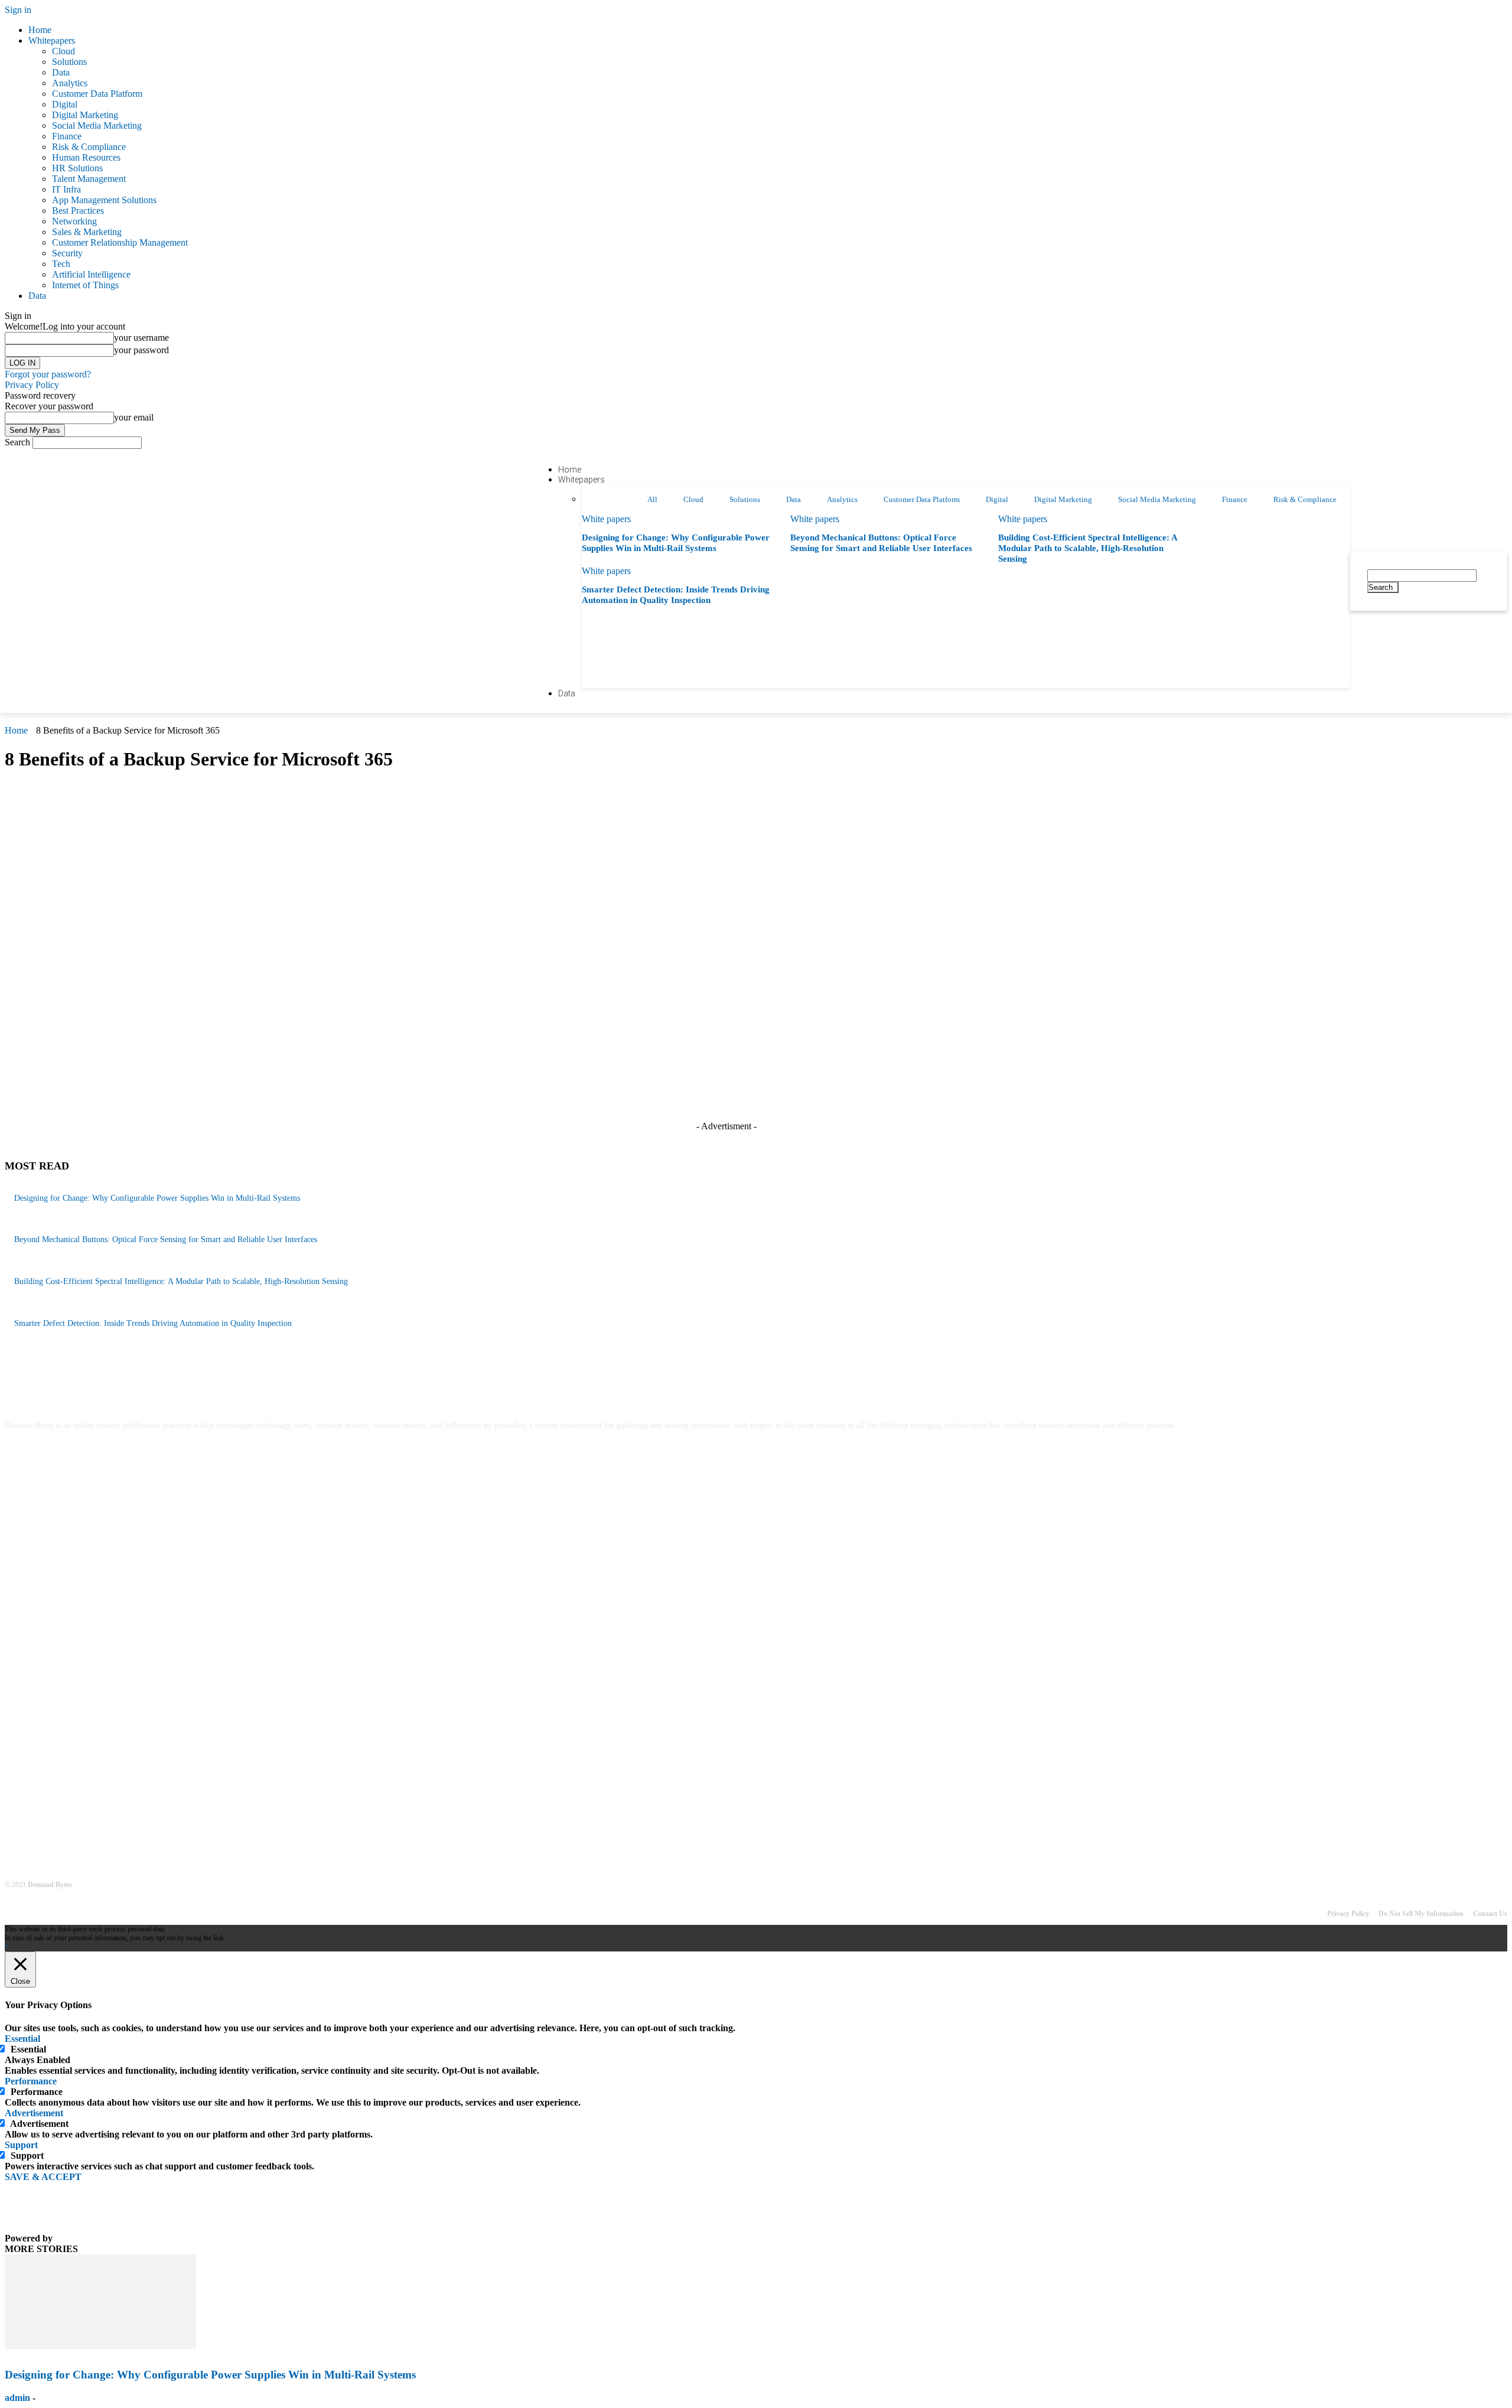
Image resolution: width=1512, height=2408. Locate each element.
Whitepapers (52, 40)
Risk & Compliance (89, 147)
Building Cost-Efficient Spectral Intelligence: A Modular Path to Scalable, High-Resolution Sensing (1088, 548)
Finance (67, 136)
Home (40, 30)
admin (17, 2398)
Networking (74, 221)
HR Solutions (77, 168)
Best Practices (78, 211)
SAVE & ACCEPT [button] (43, 2177)
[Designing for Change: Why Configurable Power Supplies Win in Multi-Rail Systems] (100, 2346)
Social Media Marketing (97, 126)
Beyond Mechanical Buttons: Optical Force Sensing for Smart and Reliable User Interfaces (166, 1239)
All (652, 499)
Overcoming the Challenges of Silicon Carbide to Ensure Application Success (144, 1619)
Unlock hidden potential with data (71, 1702)
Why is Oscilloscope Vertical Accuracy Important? (98, 1661)
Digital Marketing (85, 115)
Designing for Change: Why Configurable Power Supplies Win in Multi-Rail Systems (157, 1198)
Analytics (70, 83)
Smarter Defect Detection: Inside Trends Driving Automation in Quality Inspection (153, 1323)
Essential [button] (22, 2039)
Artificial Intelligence (91, 274)
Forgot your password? (48, 374)
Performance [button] (31, 2081)
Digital (65, 104)
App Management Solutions (104, 200)
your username (141, 338)
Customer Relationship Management (120, 242)
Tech (61, 264)
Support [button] (21, 2145)
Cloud (63, 51)
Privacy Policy (32, 385)
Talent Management (89, 179)
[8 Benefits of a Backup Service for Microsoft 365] (241, 1056)
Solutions (69, 62)
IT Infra (66, 189)
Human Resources (86, 157)
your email (134, 417)
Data (61, 72)
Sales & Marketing (87, 232)
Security (67, 253)
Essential (28, 2049)
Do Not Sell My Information (1421, 1914)
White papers (606, 519)
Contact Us (1490, 1914)
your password (141, 350)
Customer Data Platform (97, 94)
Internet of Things (85, 285)
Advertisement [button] (34, 2113)
